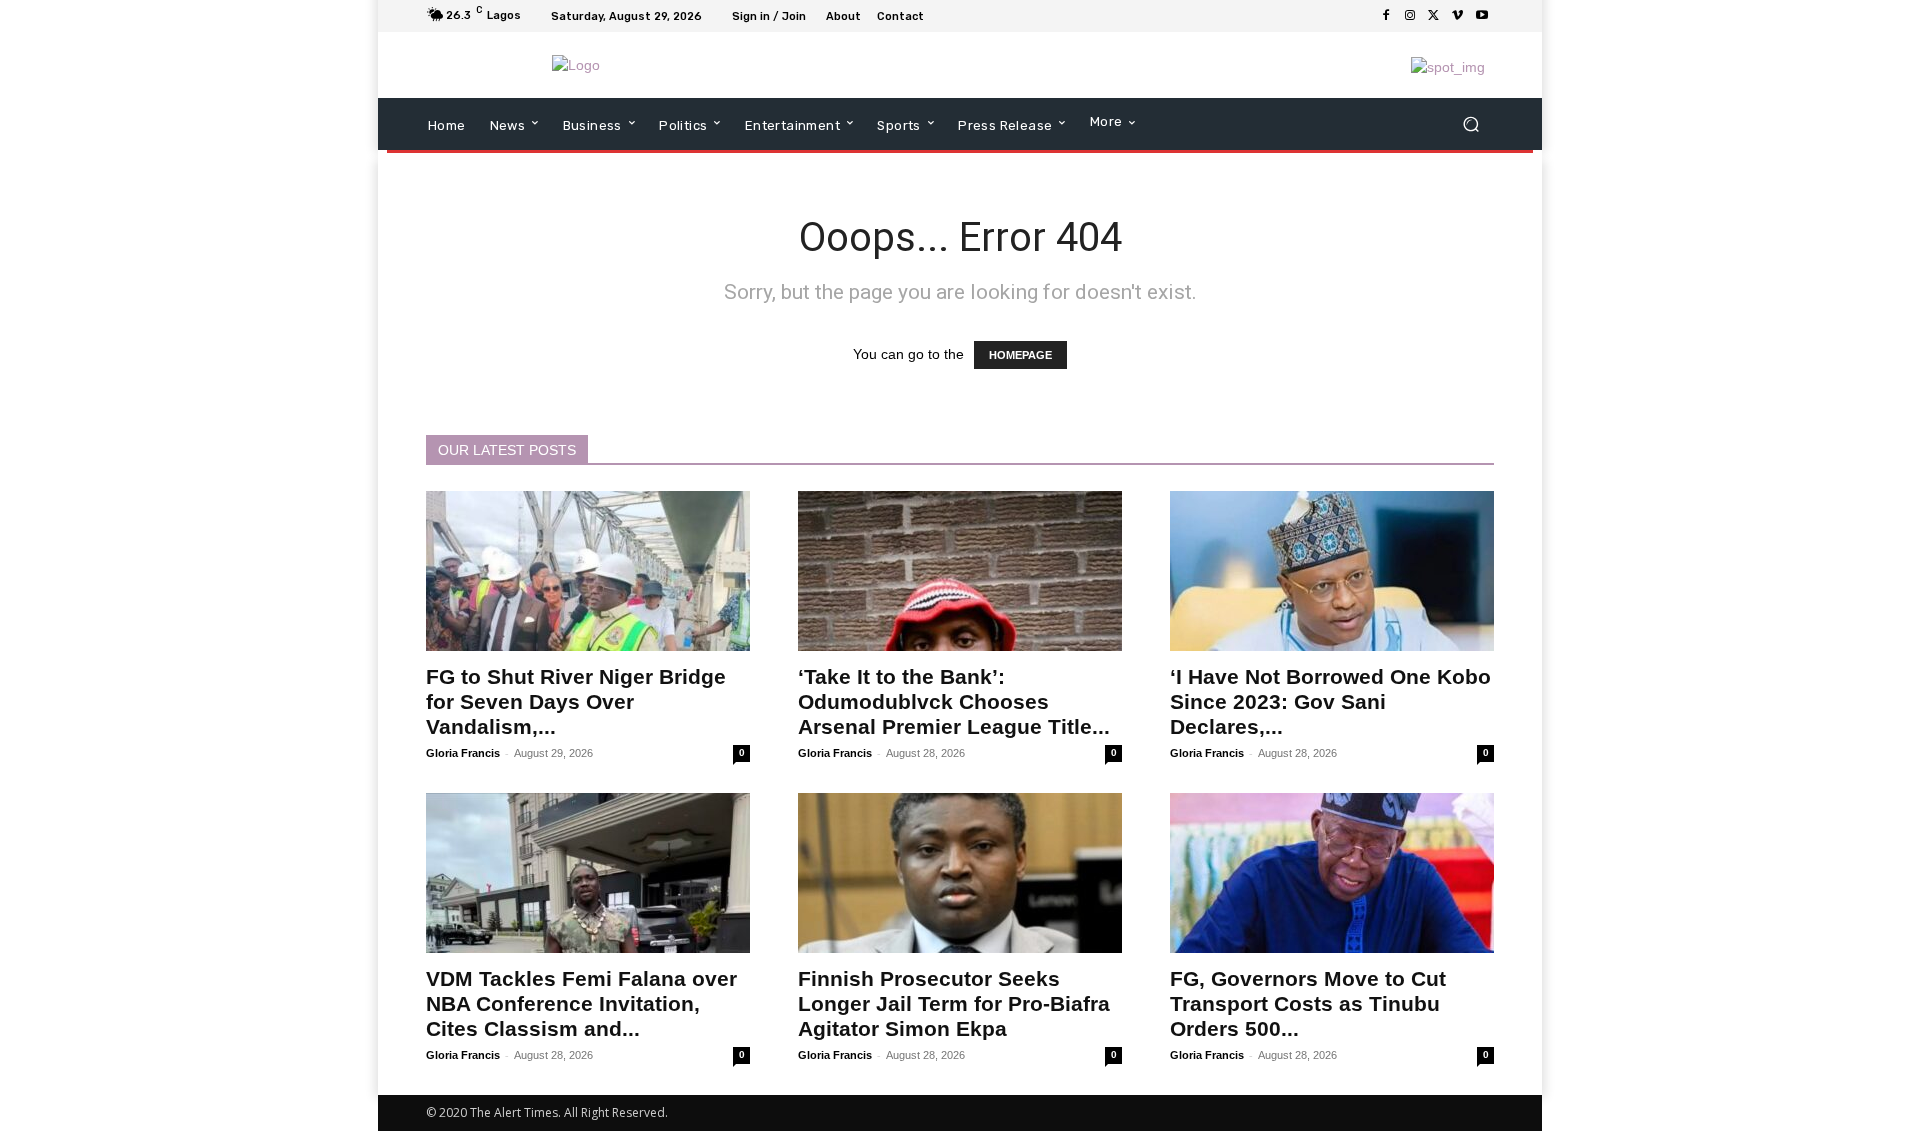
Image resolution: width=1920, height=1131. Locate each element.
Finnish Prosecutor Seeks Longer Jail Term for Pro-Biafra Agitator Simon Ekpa (954, 1003)
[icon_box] (942, 18)
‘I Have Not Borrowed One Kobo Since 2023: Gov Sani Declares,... (1330, 701)
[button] (1470, 124)
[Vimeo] (1458, 16)
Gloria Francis (463, 753)
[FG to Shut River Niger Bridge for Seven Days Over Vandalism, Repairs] (588, 571)
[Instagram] (1410, 16)
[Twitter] (1434, 16)
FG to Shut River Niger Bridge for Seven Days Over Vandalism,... (576, 701)
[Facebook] (1386, 16)
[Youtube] (1482, 16)
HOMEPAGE (1020, 355)
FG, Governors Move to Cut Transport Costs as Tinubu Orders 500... (1308, 1003)
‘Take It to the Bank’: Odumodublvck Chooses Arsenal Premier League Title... (954, 701)
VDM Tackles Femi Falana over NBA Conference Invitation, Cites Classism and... (581, 1003)
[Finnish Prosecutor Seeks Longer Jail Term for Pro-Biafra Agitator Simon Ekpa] (960, 873)
